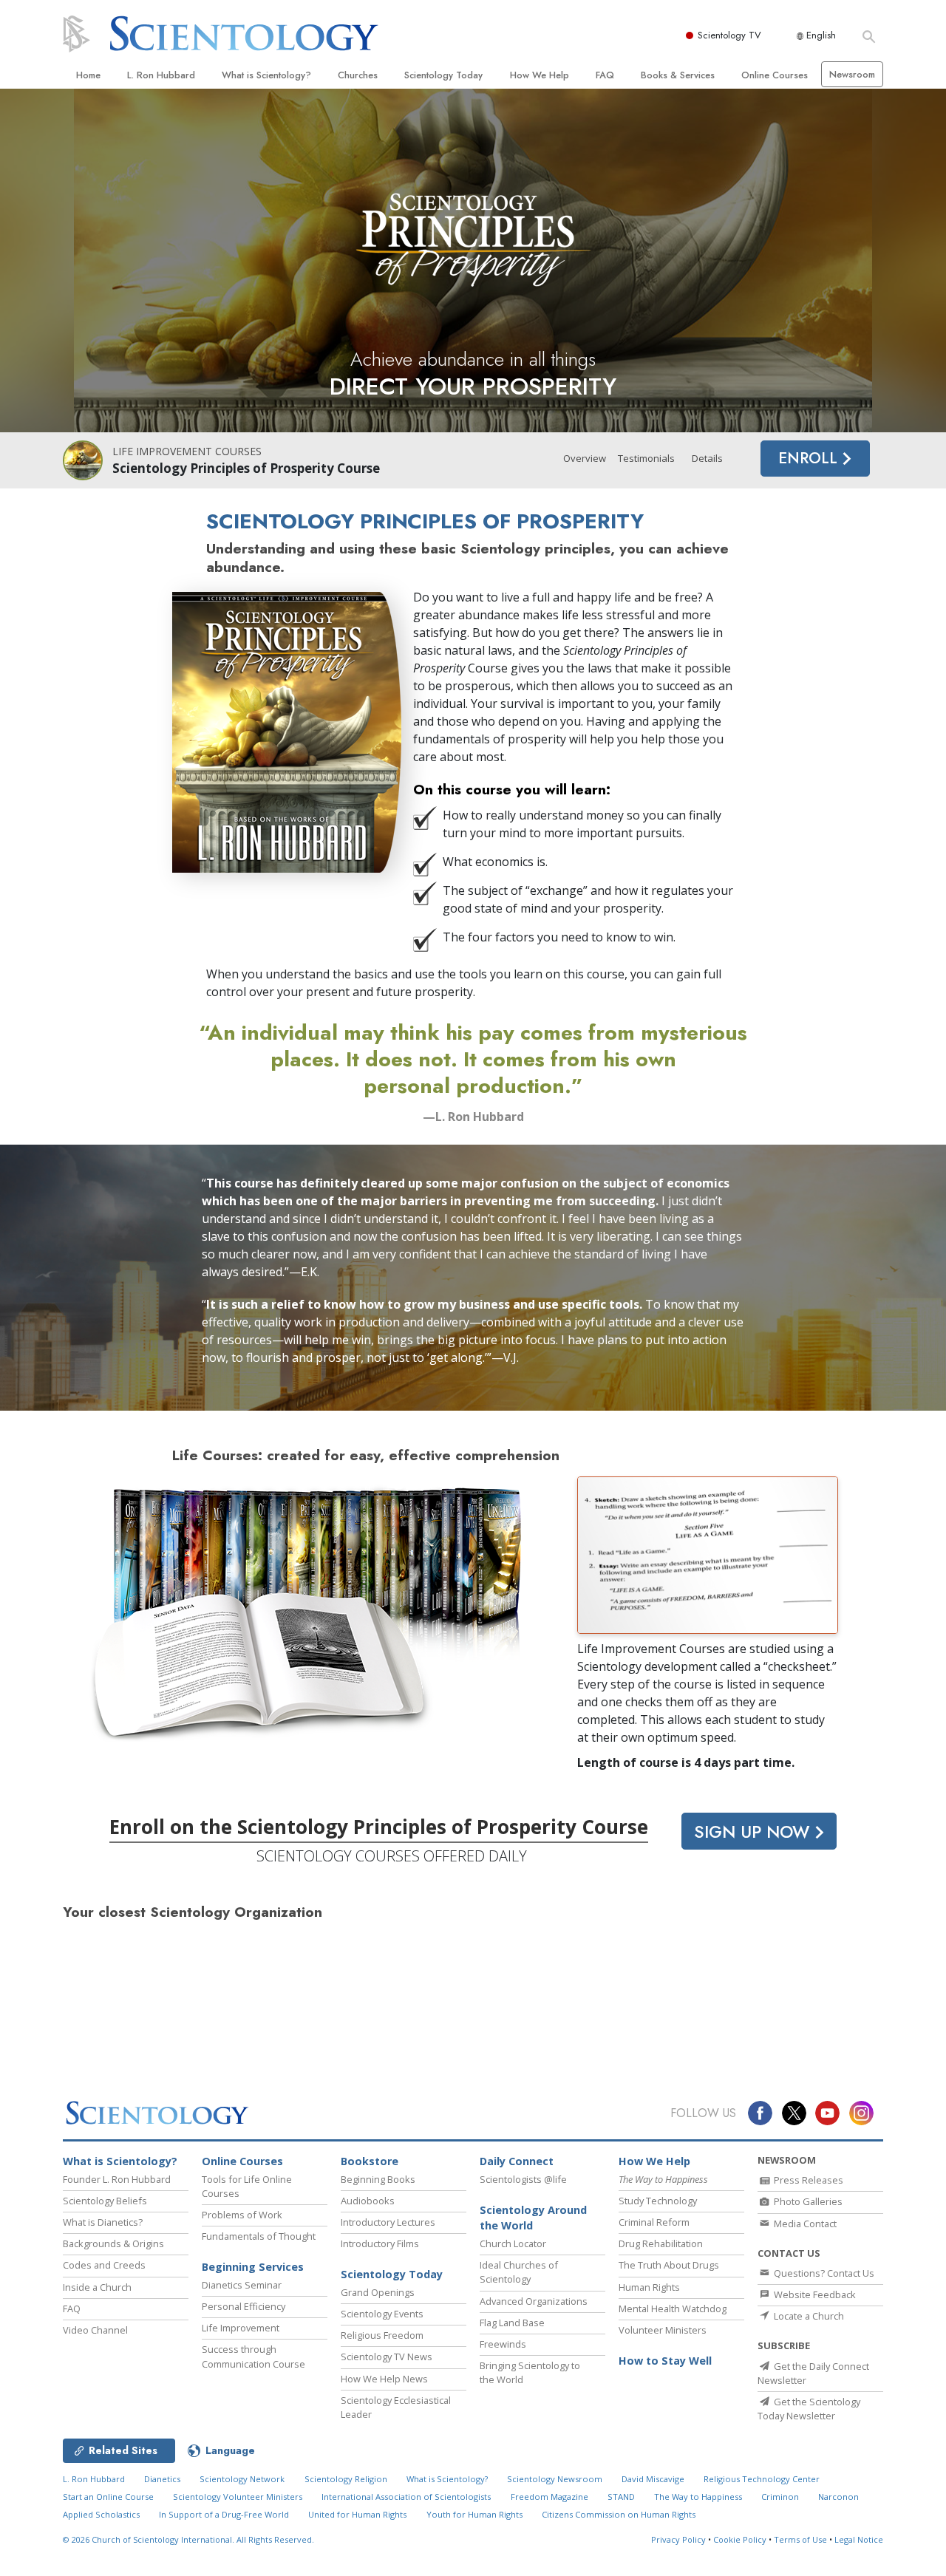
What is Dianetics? (103, 2222)
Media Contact (804, 2224)
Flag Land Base (512, 2323)
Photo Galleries (807, 2201)
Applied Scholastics (101, 2514)
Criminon (780, 2497)
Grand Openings (378, 2292)
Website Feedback (814, 2294)
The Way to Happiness (698, 2497)
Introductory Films (380, 2243)
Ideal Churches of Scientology (519, 2272)
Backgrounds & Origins (113, 2243)
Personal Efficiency (244, 2306)
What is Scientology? (266, 75)
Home (88, 75)
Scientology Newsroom (555, 2479)
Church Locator (513, 2243)
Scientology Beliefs (105, 2201)
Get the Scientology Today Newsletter (809, 2409)
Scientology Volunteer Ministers (238, 2497)
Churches (358, 75)
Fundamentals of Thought (259, 2236)
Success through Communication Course (253, 2356)
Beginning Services (253, 2267)
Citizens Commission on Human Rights (619, 2514)
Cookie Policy (740, 2539)
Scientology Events (382, 2314)
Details (707, 458)
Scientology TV (729, 35)
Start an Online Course (108, 2497)
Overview (585, 458)
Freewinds (503, 2344)
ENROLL (810, 458)
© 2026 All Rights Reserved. (188, 2539)
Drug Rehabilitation (661, 2243)
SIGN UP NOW (754, 1832)
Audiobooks (368, 2201)
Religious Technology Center (762, 2479)
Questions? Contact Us (823, 2273)
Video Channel (95, 2330)
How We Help (540, 75)
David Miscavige (653, 2479)
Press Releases (807, 2180)
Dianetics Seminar (242, 2285)
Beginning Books (378, 2179)
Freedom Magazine (549, 2497)
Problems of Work (242, 2215)
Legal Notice (859, 2539)
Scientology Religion (346, 2479)
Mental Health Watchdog (673, 2308)
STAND (621, 2497)
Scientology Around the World (533, 2218)
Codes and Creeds (104, 2265)
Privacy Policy (678, 2539)
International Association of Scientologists (406, 2497)
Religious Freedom (382, 2335)
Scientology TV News (387, 2357)
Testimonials (646, 458)
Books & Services (678, 75)
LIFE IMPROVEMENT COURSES (187, 451)
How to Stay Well (665, 2361)
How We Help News (384, 2379)
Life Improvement (241, 2328)
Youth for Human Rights (474, 2514)
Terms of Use (800, 2539)
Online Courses (775, 75)
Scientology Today (443, 75)
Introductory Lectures (388, 2222)
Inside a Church (97, 2287)
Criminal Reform (654, 2222)
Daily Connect (517, 2161)
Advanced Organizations (534, 2301)
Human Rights (649, 2287)
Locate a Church (808, 2316)
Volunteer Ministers (663, 2330)
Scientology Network (242, 2479)
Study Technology (658, 2201)
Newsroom (852, 74)
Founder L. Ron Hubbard (117, 2179)
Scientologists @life (523, 2179)
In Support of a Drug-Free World (224, 2514)
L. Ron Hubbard (161, 75)
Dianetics (162, 2479)
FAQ (605, 75)
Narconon (838, 2497)
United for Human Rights (357, 2514)
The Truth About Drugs (669, 2265)
